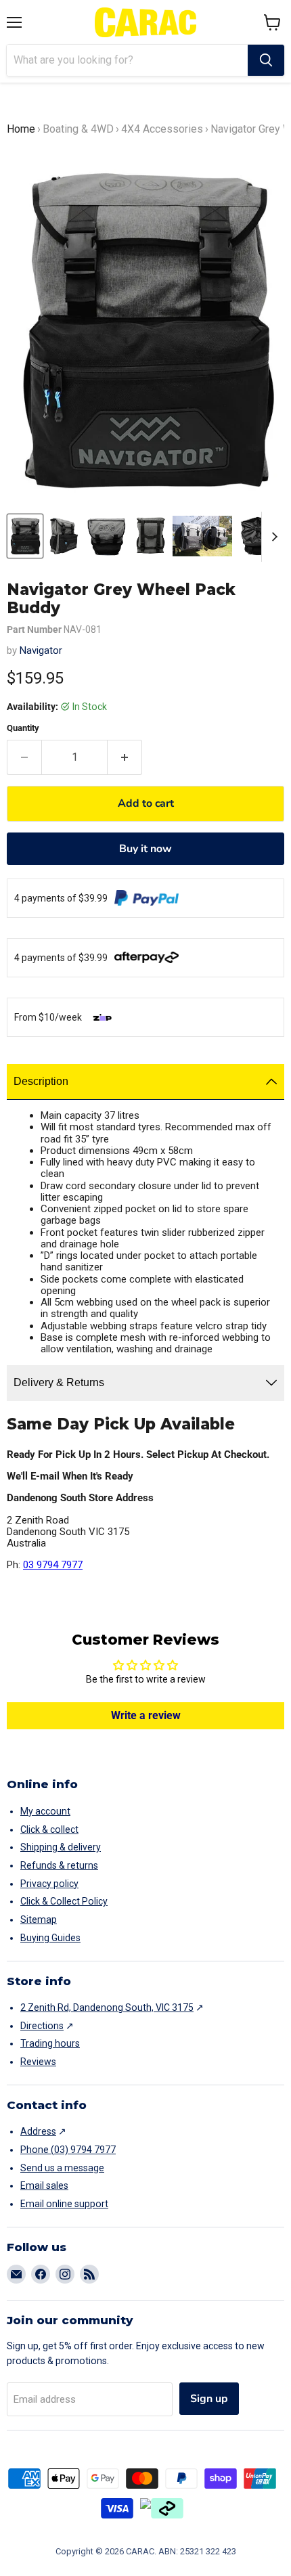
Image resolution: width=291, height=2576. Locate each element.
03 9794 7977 (53, 1565)
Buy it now (145, 849)
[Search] (266, 60)
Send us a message (62, 2168)
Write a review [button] (146, 1715)
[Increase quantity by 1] (125, 757)
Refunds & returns (59, 1865)
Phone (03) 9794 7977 (68, 2150)
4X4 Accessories (162, 129)
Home (21, 129)
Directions (42, 2026)
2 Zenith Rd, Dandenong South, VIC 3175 (107, 2007)
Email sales (44, 2185)
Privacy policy (49, 1884)
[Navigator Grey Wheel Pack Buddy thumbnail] (25, 536)
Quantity (23, 728)
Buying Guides (50, 1938)
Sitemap (39, 1919)
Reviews (38, 2062)
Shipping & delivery (61, 1847)
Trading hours (50, 2043)
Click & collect (49, 1829)
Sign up (209, 2399)
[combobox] (127, 60)
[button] (272, 22)
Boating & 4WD (78, 129)
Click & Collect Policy (64, 1901)
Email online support (64, 2204)
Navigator (41, 650)
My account (45, 1811)
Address (38, 2131)
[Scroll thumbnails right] (272, 537)
